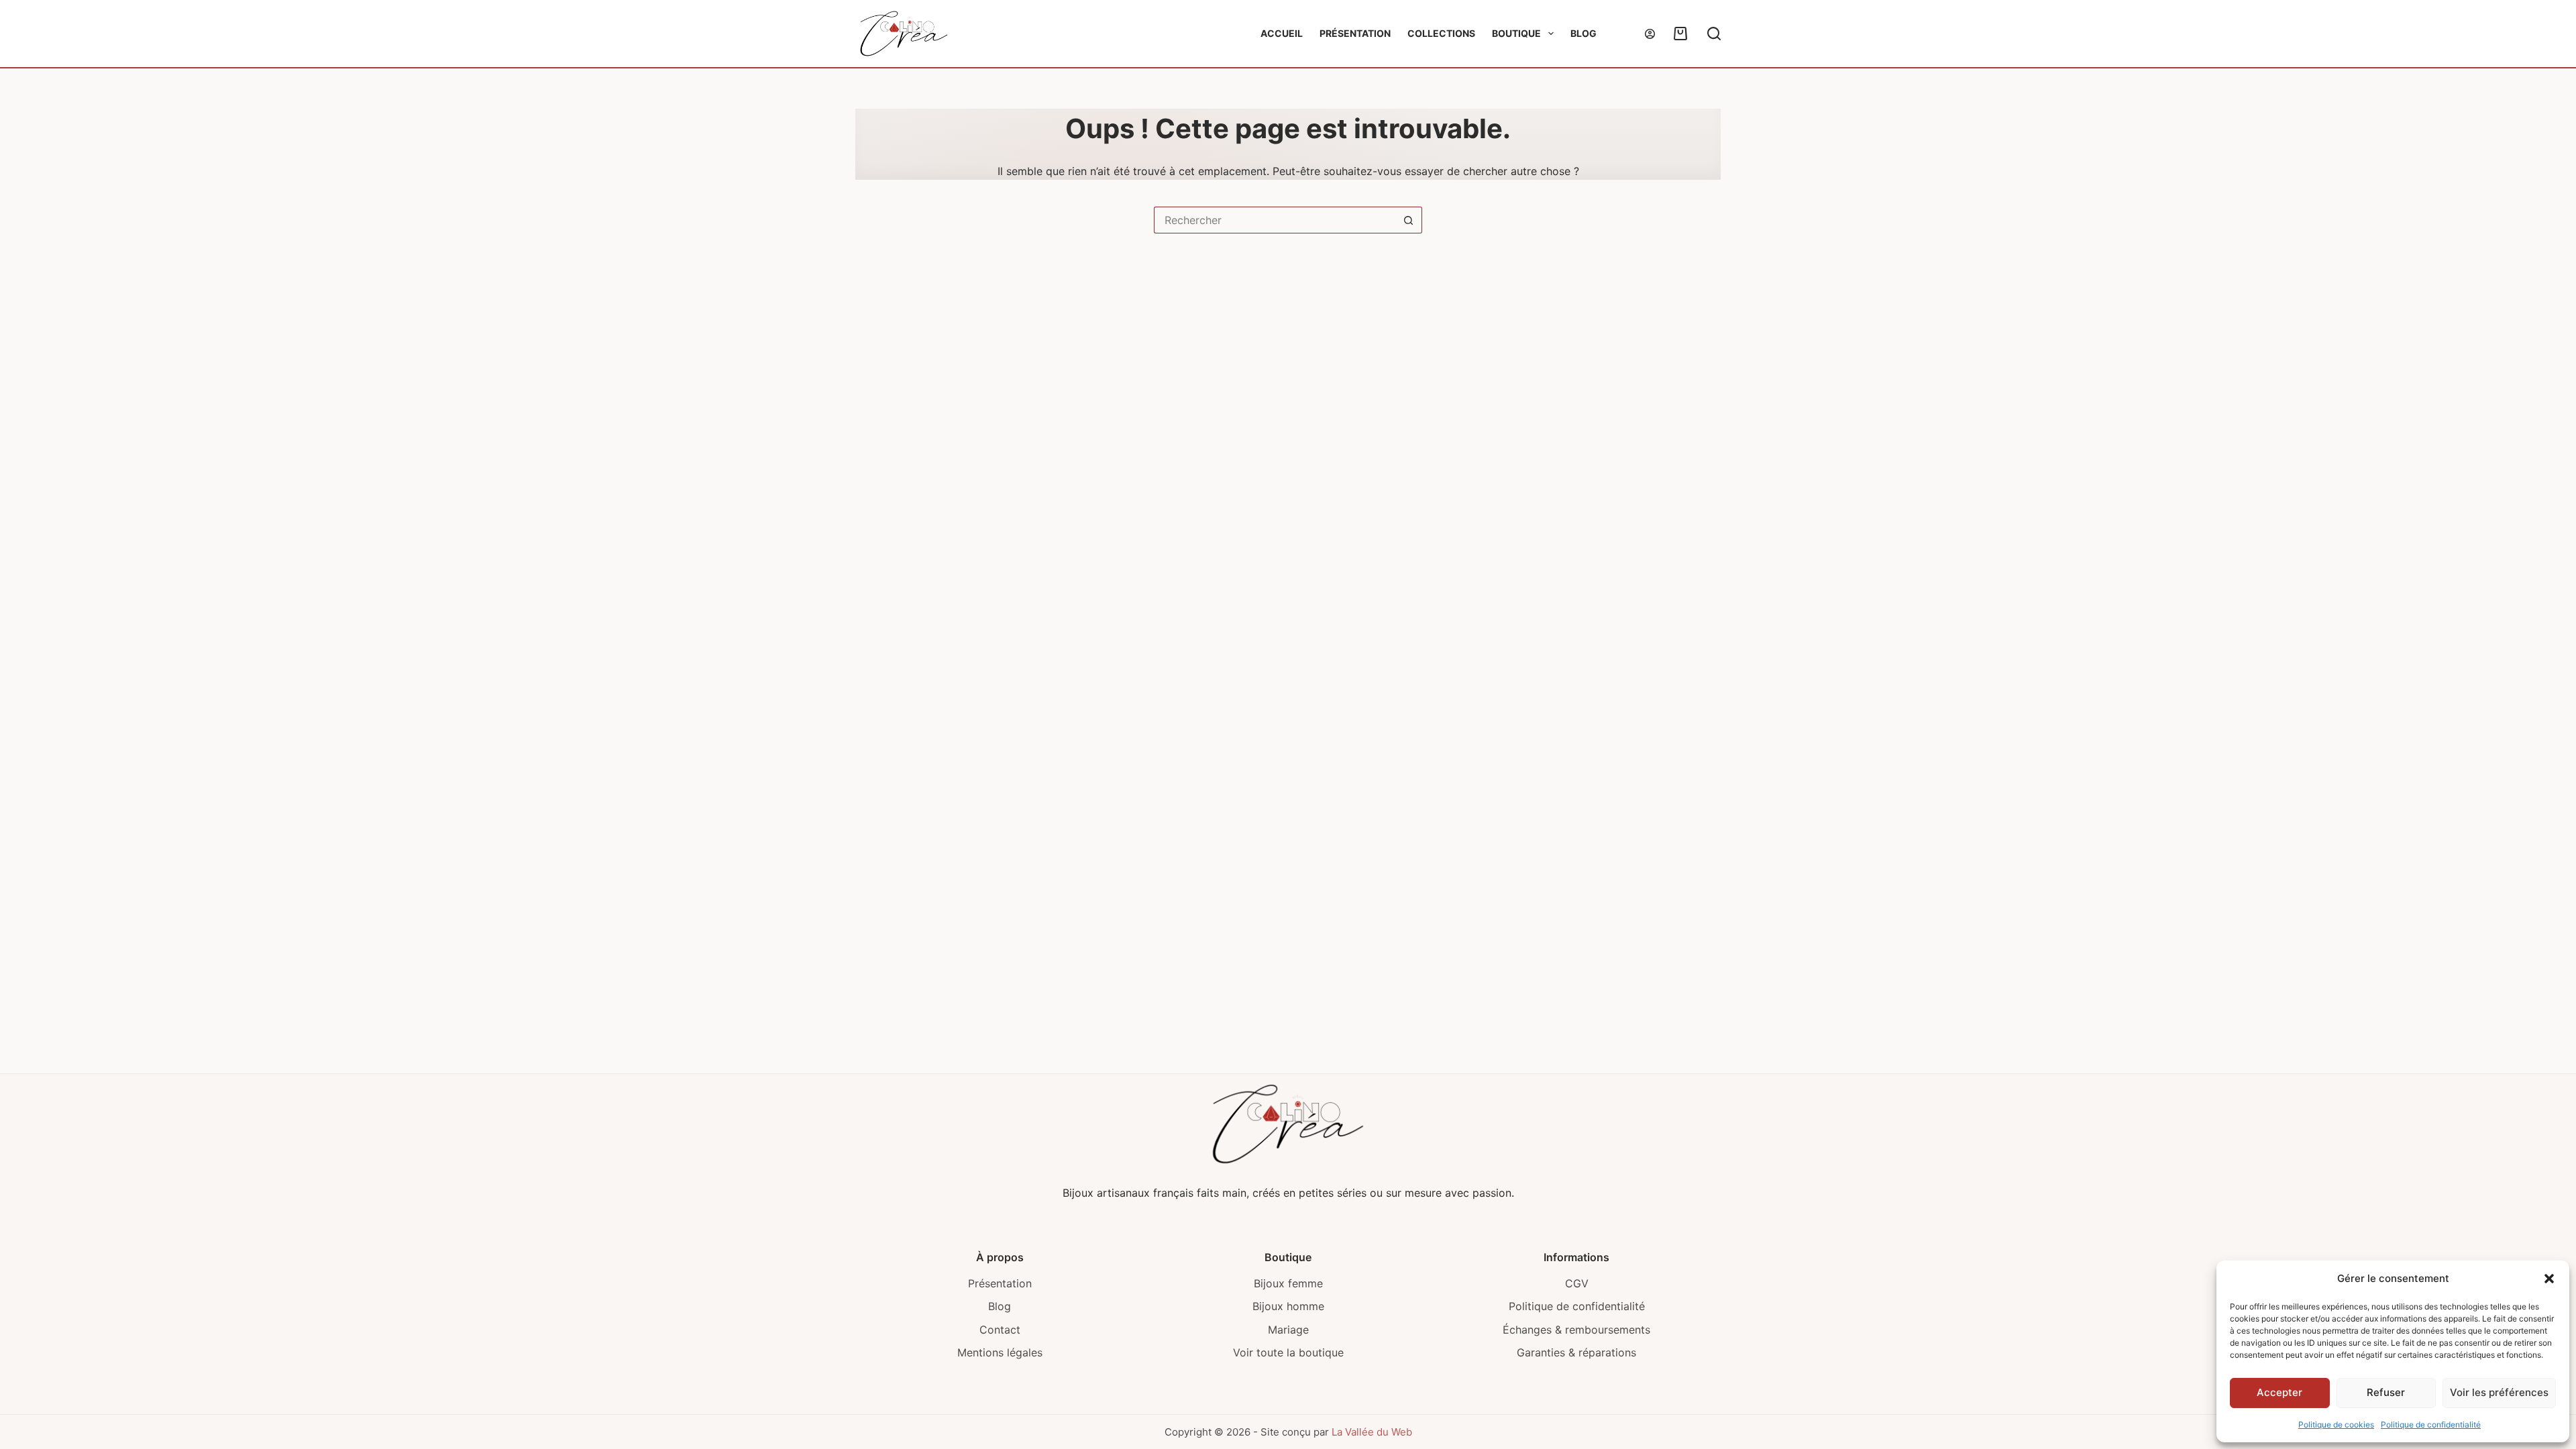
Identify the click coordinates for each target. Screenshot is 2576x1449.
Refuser (2386, 1392)
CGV (1577, 1283)
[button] (2549, 1279)
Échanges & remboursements (1576, 1330)
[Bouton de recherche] (1409, 220)
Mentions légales (1000, 1352)
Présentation (1355, 33)
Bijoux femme (1288, 1283)
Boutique (1516, 33)
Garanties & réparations (1576, 1352)
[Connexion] (1650, 34)
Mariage (1288, 1330)
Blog (1584, 33)
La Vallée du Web (1372, 1432)
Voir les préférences (2499, 1392)
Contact (1000, 1330)
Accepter (2279, 1392)
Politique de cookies (2336, 1425)
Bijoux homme (1288, 1306)
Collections (1441, 33)
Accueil (1282, 33)
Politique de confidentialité (2431, 1425)
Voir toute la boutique (1288, 1352)
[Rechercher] (1714, 34)
